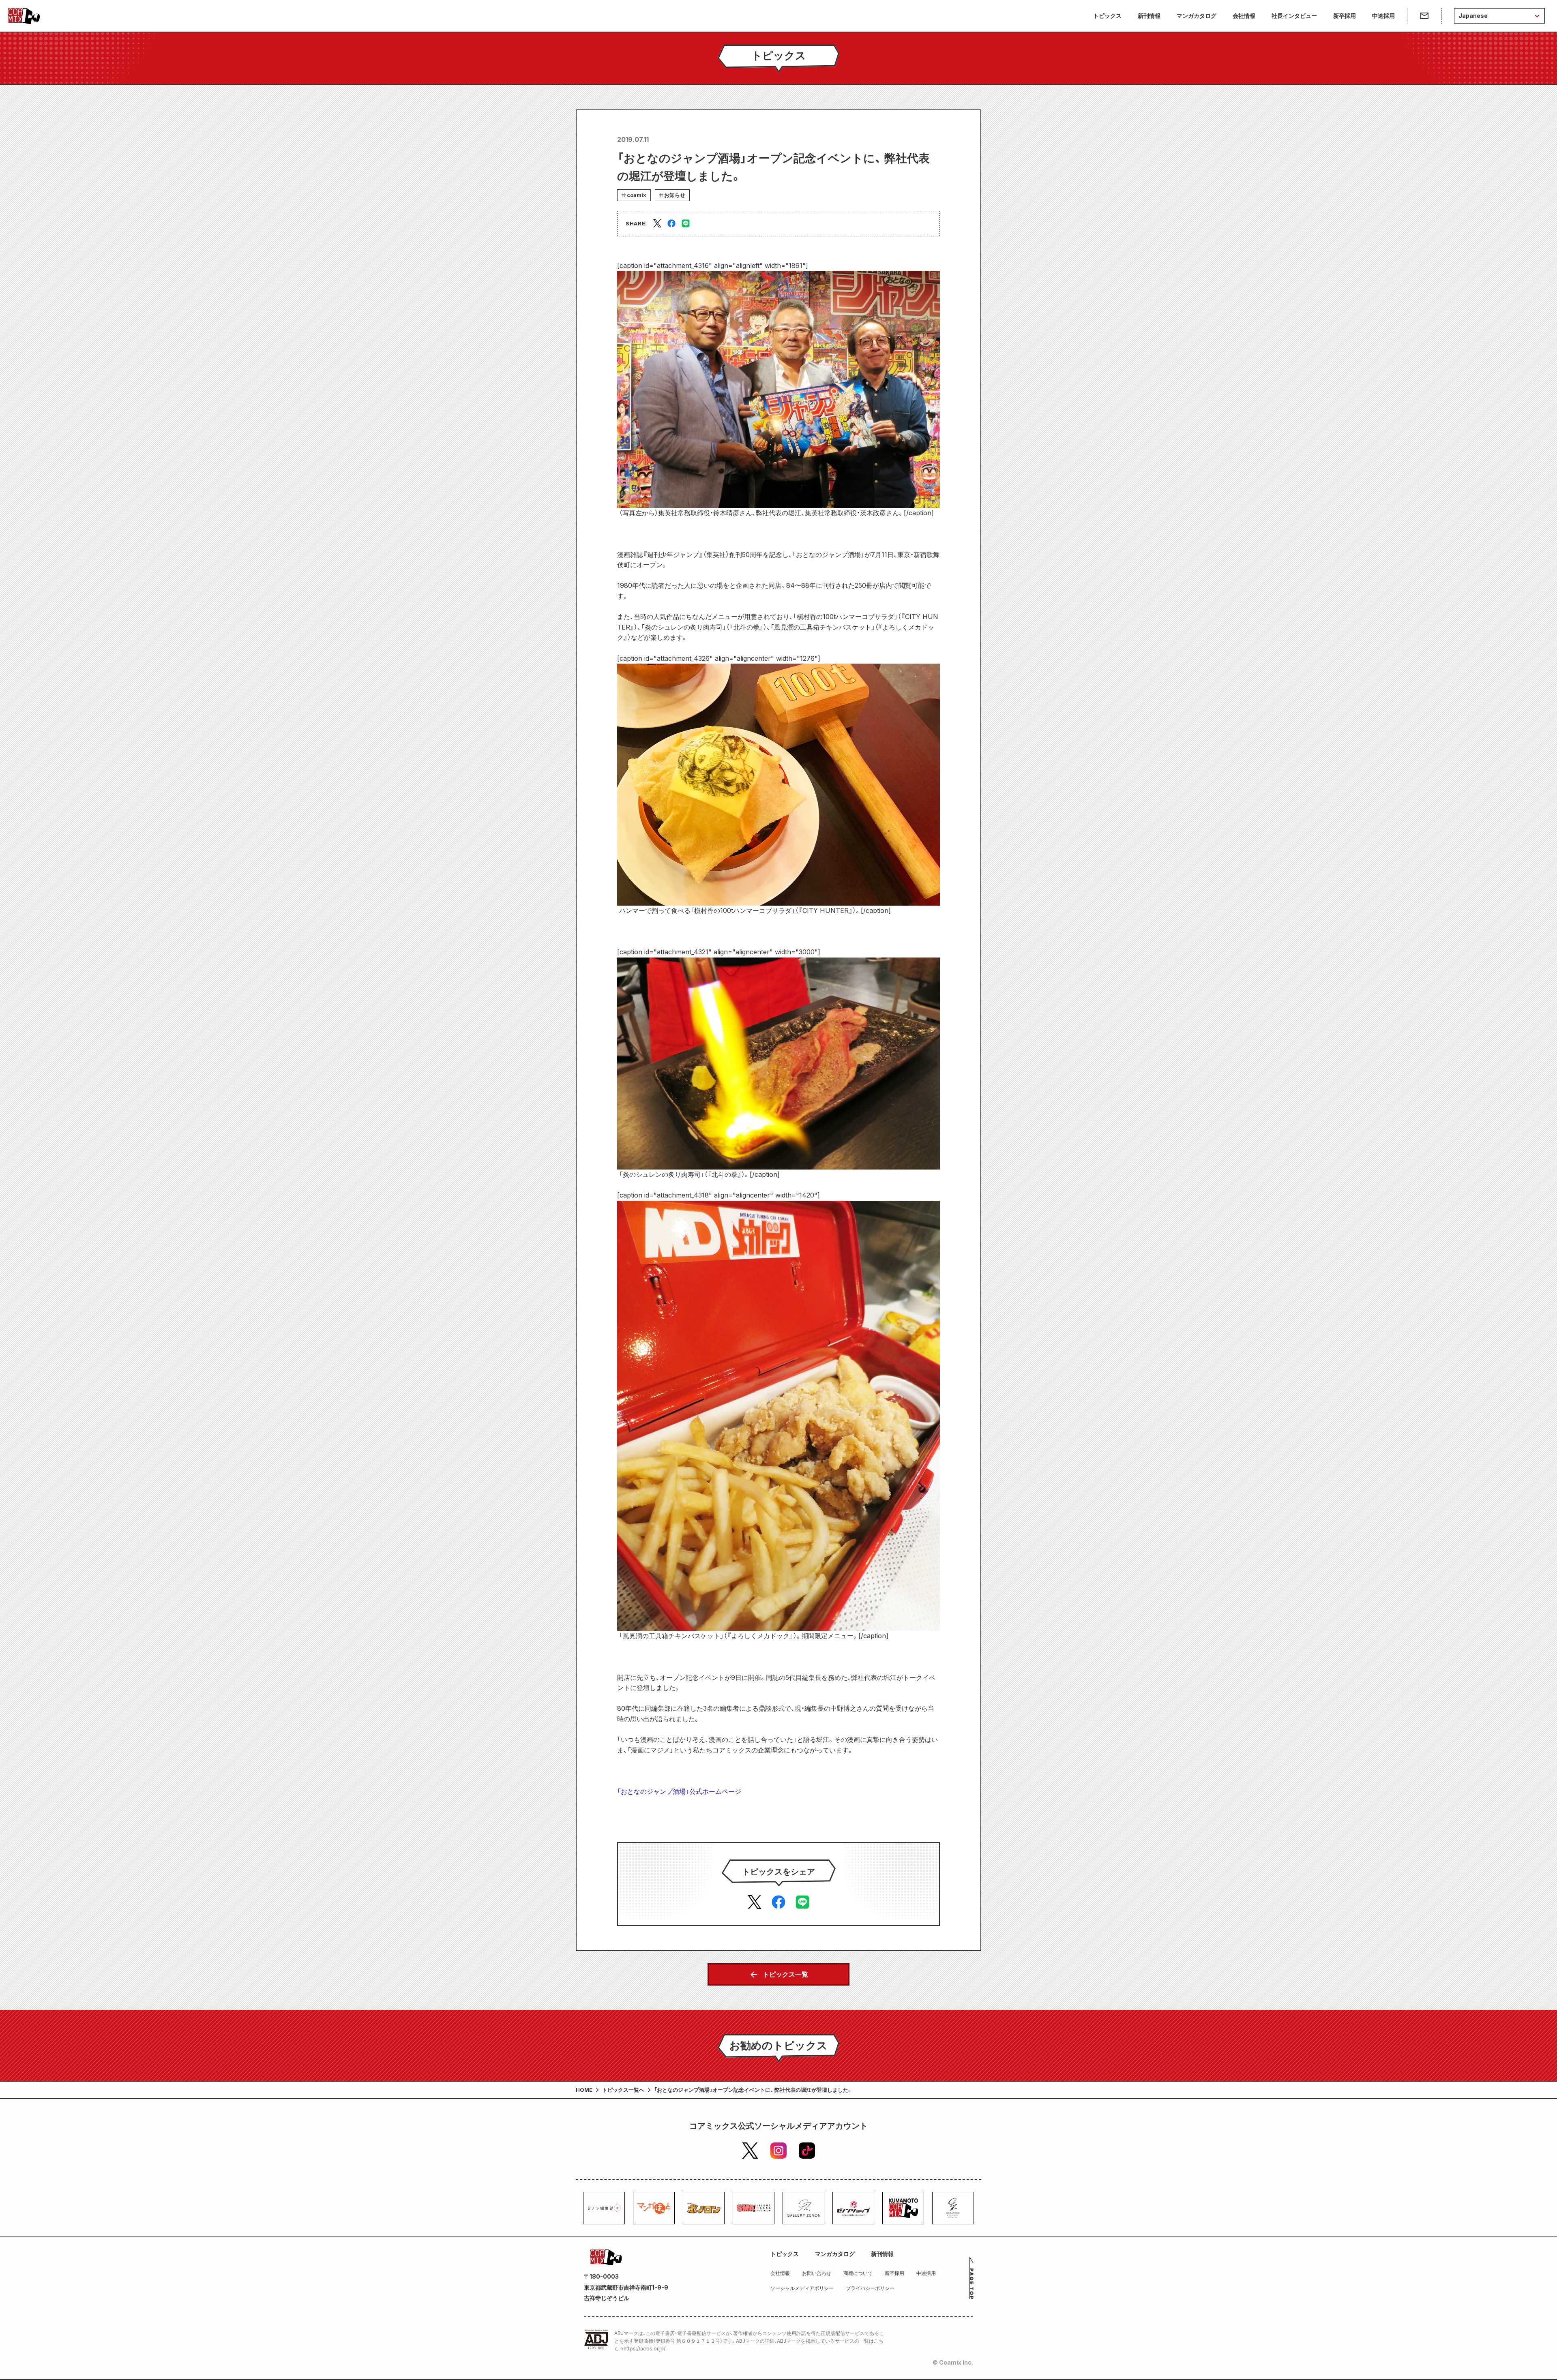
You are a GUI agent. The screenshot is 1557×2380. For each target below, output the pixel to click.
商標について (858, 2273)
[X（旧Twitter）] (750, 2151)
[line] (686, 223)
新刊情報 (1149, 16)
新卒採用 (1345, 16)
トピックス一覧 (785, 1974)
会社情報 (1244, 16)
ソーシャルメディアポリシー (802, 2288)
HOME (584, 2090)
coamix (637, 195)
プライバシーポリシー (870, 2288)
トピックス (1107, 16)
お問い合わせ (817, 2273)
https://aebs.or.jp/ (644, 2349)
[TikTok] (807, 2151)
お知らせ (675, 195)
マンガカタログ (1197, 16)
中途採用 (1383, 16)
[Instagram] (778, 2151)
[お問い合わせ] (1424, 16)
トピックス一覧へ (623, 2090)
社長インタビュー (1294, 16)
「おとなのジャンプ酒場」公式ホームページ (679, 1791)
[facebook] (671, 223)
